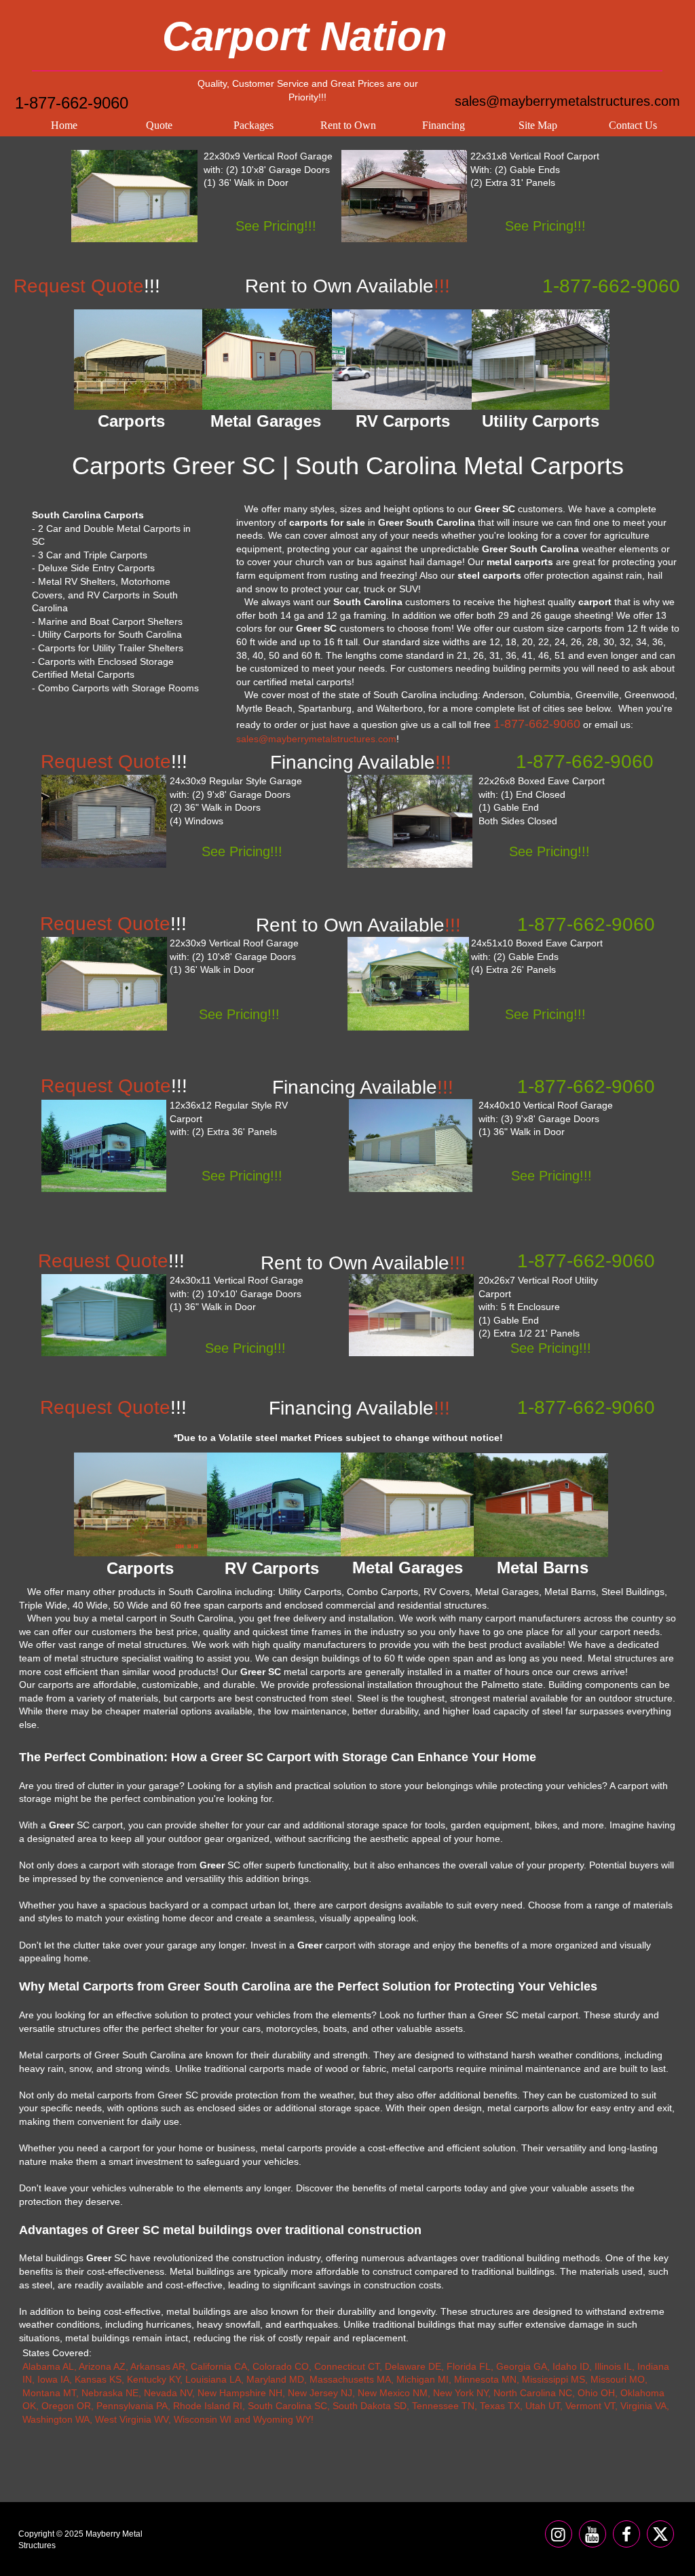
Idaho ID (571, 2366)
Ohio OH (596, 2393)
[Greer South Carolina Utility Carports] (541, 360)
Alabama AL (48, 2366)
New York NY (461, 2393)
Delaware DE (413, 2366)
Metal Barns (543, 1568)
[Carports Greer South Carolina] (138, 360)
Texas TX (500, 2406)
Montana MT (49, 2393)
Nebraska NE (110, 2393)
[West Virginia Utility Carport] (411, 1315)
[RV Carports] (274, 1504)
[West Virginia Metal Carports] (410, 821)
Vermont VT (590, 2406)
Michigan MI (422, 2379)
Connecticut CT (347, 2366)
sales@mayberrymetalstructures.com (567, 101)
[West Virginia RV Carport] (104, 1146)
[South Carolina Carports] (404, 196)
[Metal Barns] (541, 1505)
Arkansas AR (158, 2366)
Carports (140, 1568)
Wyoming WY (282, 2419)
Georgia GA (522, 2366)
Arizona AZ (102, 2366)
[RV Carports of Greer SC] (403, 360)
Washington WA (56, 2419)
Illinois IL (613, 2366)
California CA (219, 2366)
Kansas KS (98, 2379)
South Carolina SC (287, 2406)
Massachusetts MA (350, 2379)
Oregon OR (66, 2406)
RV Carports (272, 1568)
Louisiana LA (213, 2379)
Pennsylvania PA (132, 2406)
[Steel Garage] (104, 984)
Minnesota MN (485, 2379)
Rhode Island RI (208, 2406)
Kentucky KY (153, 2379)
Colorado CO (281, 2366)
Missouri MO (618, 2379)
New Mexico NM (393, 2393)
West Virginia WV (132, 2419)
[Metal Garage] (134, 196)
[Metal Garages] (408, 1504)
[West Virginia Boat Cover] (408, 984)
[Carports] (140, 1504)
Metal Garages (408, 1568)
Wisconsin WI (203, 2419)
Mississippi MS (553, 2379)
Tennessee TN (443, 2406)
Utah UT (543, 2406)
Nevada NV (168, 2393)
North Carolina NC (533, 2393)
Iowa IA (53, 2379)
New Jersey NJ (320, 2393)
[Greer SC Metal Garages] (267, 359)
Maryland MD (275, 2379)
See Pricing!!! (276, 226)
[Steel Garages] (104, 1315)
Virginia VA (643, 2406)
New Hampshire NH (240, 2393)
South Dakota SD (370, 2406)
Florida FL (469, 2366)
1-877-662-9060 (72, 103)
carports (584, 628)
